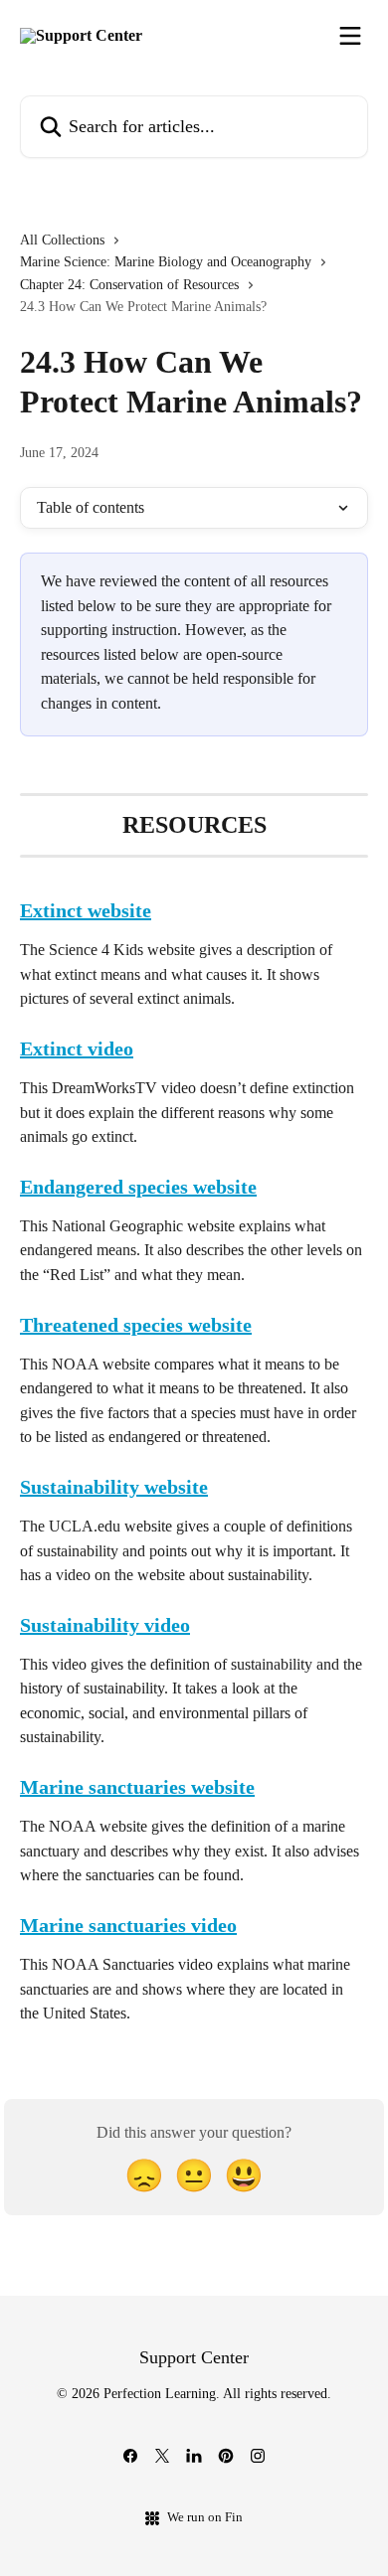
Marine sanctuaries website (137, 1787)
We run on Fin (205, 2517)
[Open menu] (350, 36)
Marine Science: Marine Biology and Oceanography (166, 262)
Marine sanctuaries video (128, 1925)
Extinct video (77, 1048)
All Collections (62, 240)
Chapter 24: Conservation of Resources (129, 285)
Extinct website (86, 910)
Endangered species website (138, 1187)
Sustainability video (105, 1625)
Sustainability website (114, 1487)
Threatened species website (136, 1325)
